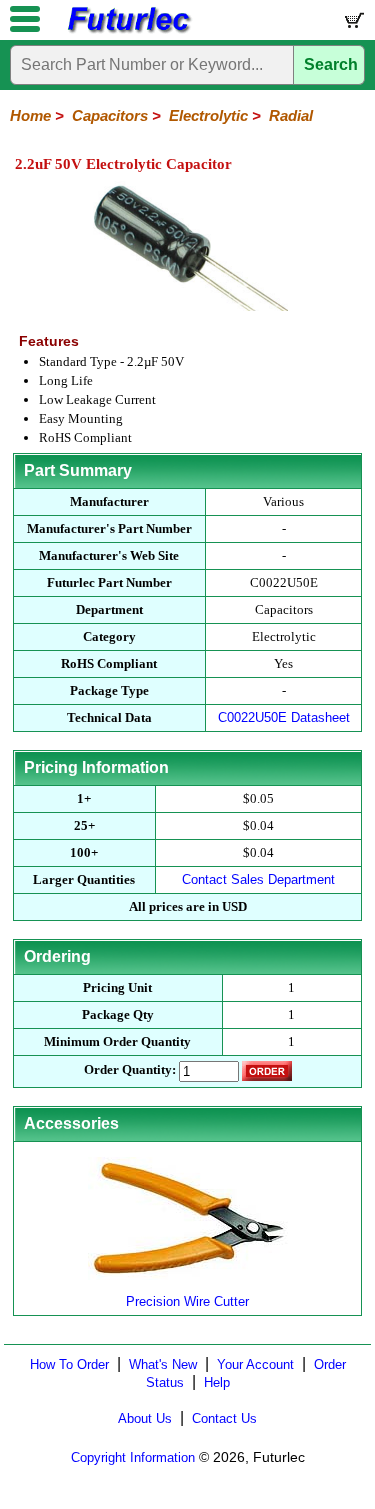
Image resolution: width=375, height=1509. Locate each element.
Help (217, 1382)
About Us (145, 1418)
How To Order (69, 1364)
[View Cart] (353, 24)
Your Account (255, 1364)
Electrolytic (208, 115)
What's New (163, 1364)
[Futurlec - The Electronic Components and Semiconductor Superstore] (128, 30)
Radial (291, 115)
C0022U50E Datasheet (284, 717)
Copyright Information (133, 1457)
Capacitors (110, 115)
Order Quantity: (130, 1069)
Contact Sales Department (258, 879)
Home (30, 115)
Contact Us (224, 1418)
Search (331, 64)
